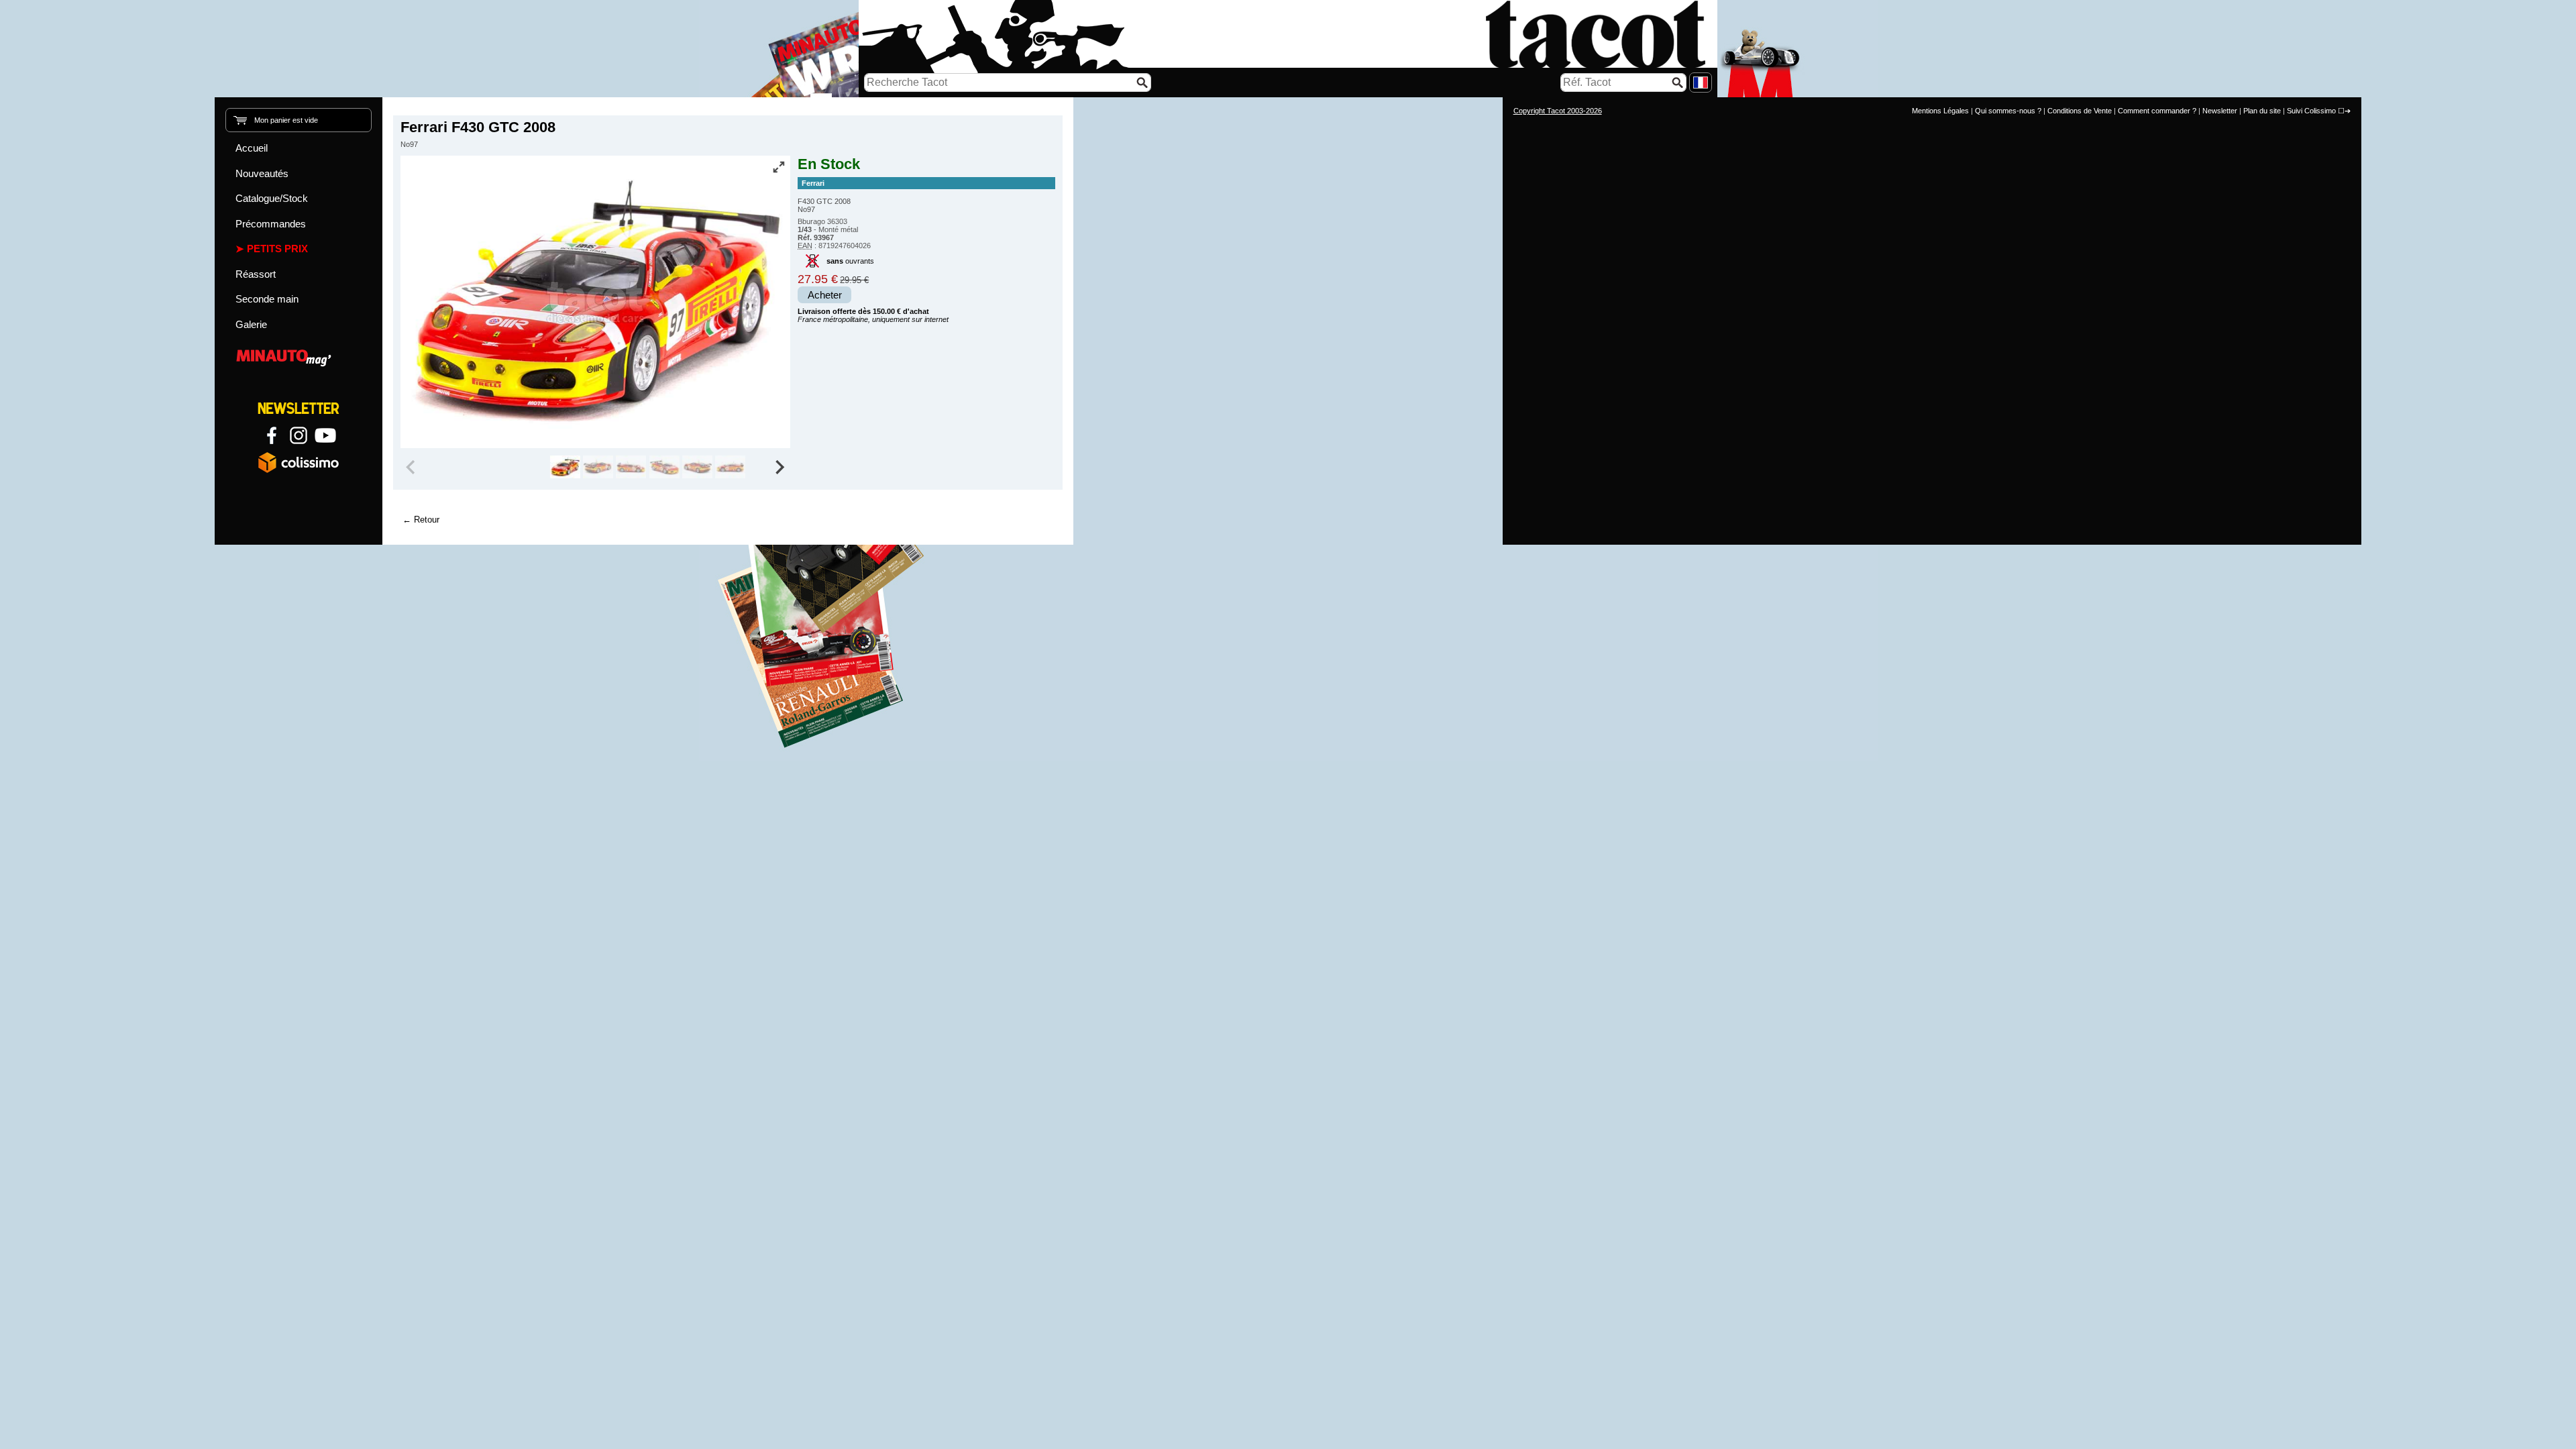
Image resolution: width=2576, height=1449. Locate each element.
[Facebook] (272, 435)
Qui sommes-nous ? (2008, 111)
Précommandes (271, 224)
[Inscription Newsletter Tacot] (299, 409)
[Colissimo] (299, 462)
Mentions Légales (1940, 111)
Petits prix (277, 249)
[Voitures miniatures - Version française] (1701, 83)
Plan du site (2262, 111)
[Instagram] (299, 435)
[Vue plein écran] (779, 167)
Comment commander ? (2157, 111)
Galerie (251, 324)
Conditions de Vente (2080, 111)
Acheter (825, 295)
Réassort (256, 274)
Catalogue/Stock (272, 198)
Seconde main (267, 299)
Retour (427, 520)
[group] (565, 467)
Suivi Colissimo (2311, 111)
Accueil (252, 148)
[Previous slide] (412, 467)
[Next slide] (780, 467)
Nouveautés (262, 173)
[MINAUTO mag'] (299, 356)
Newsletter (2220, 111)
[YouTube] (325, 435)
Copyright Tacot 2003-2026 (1558, 111)
